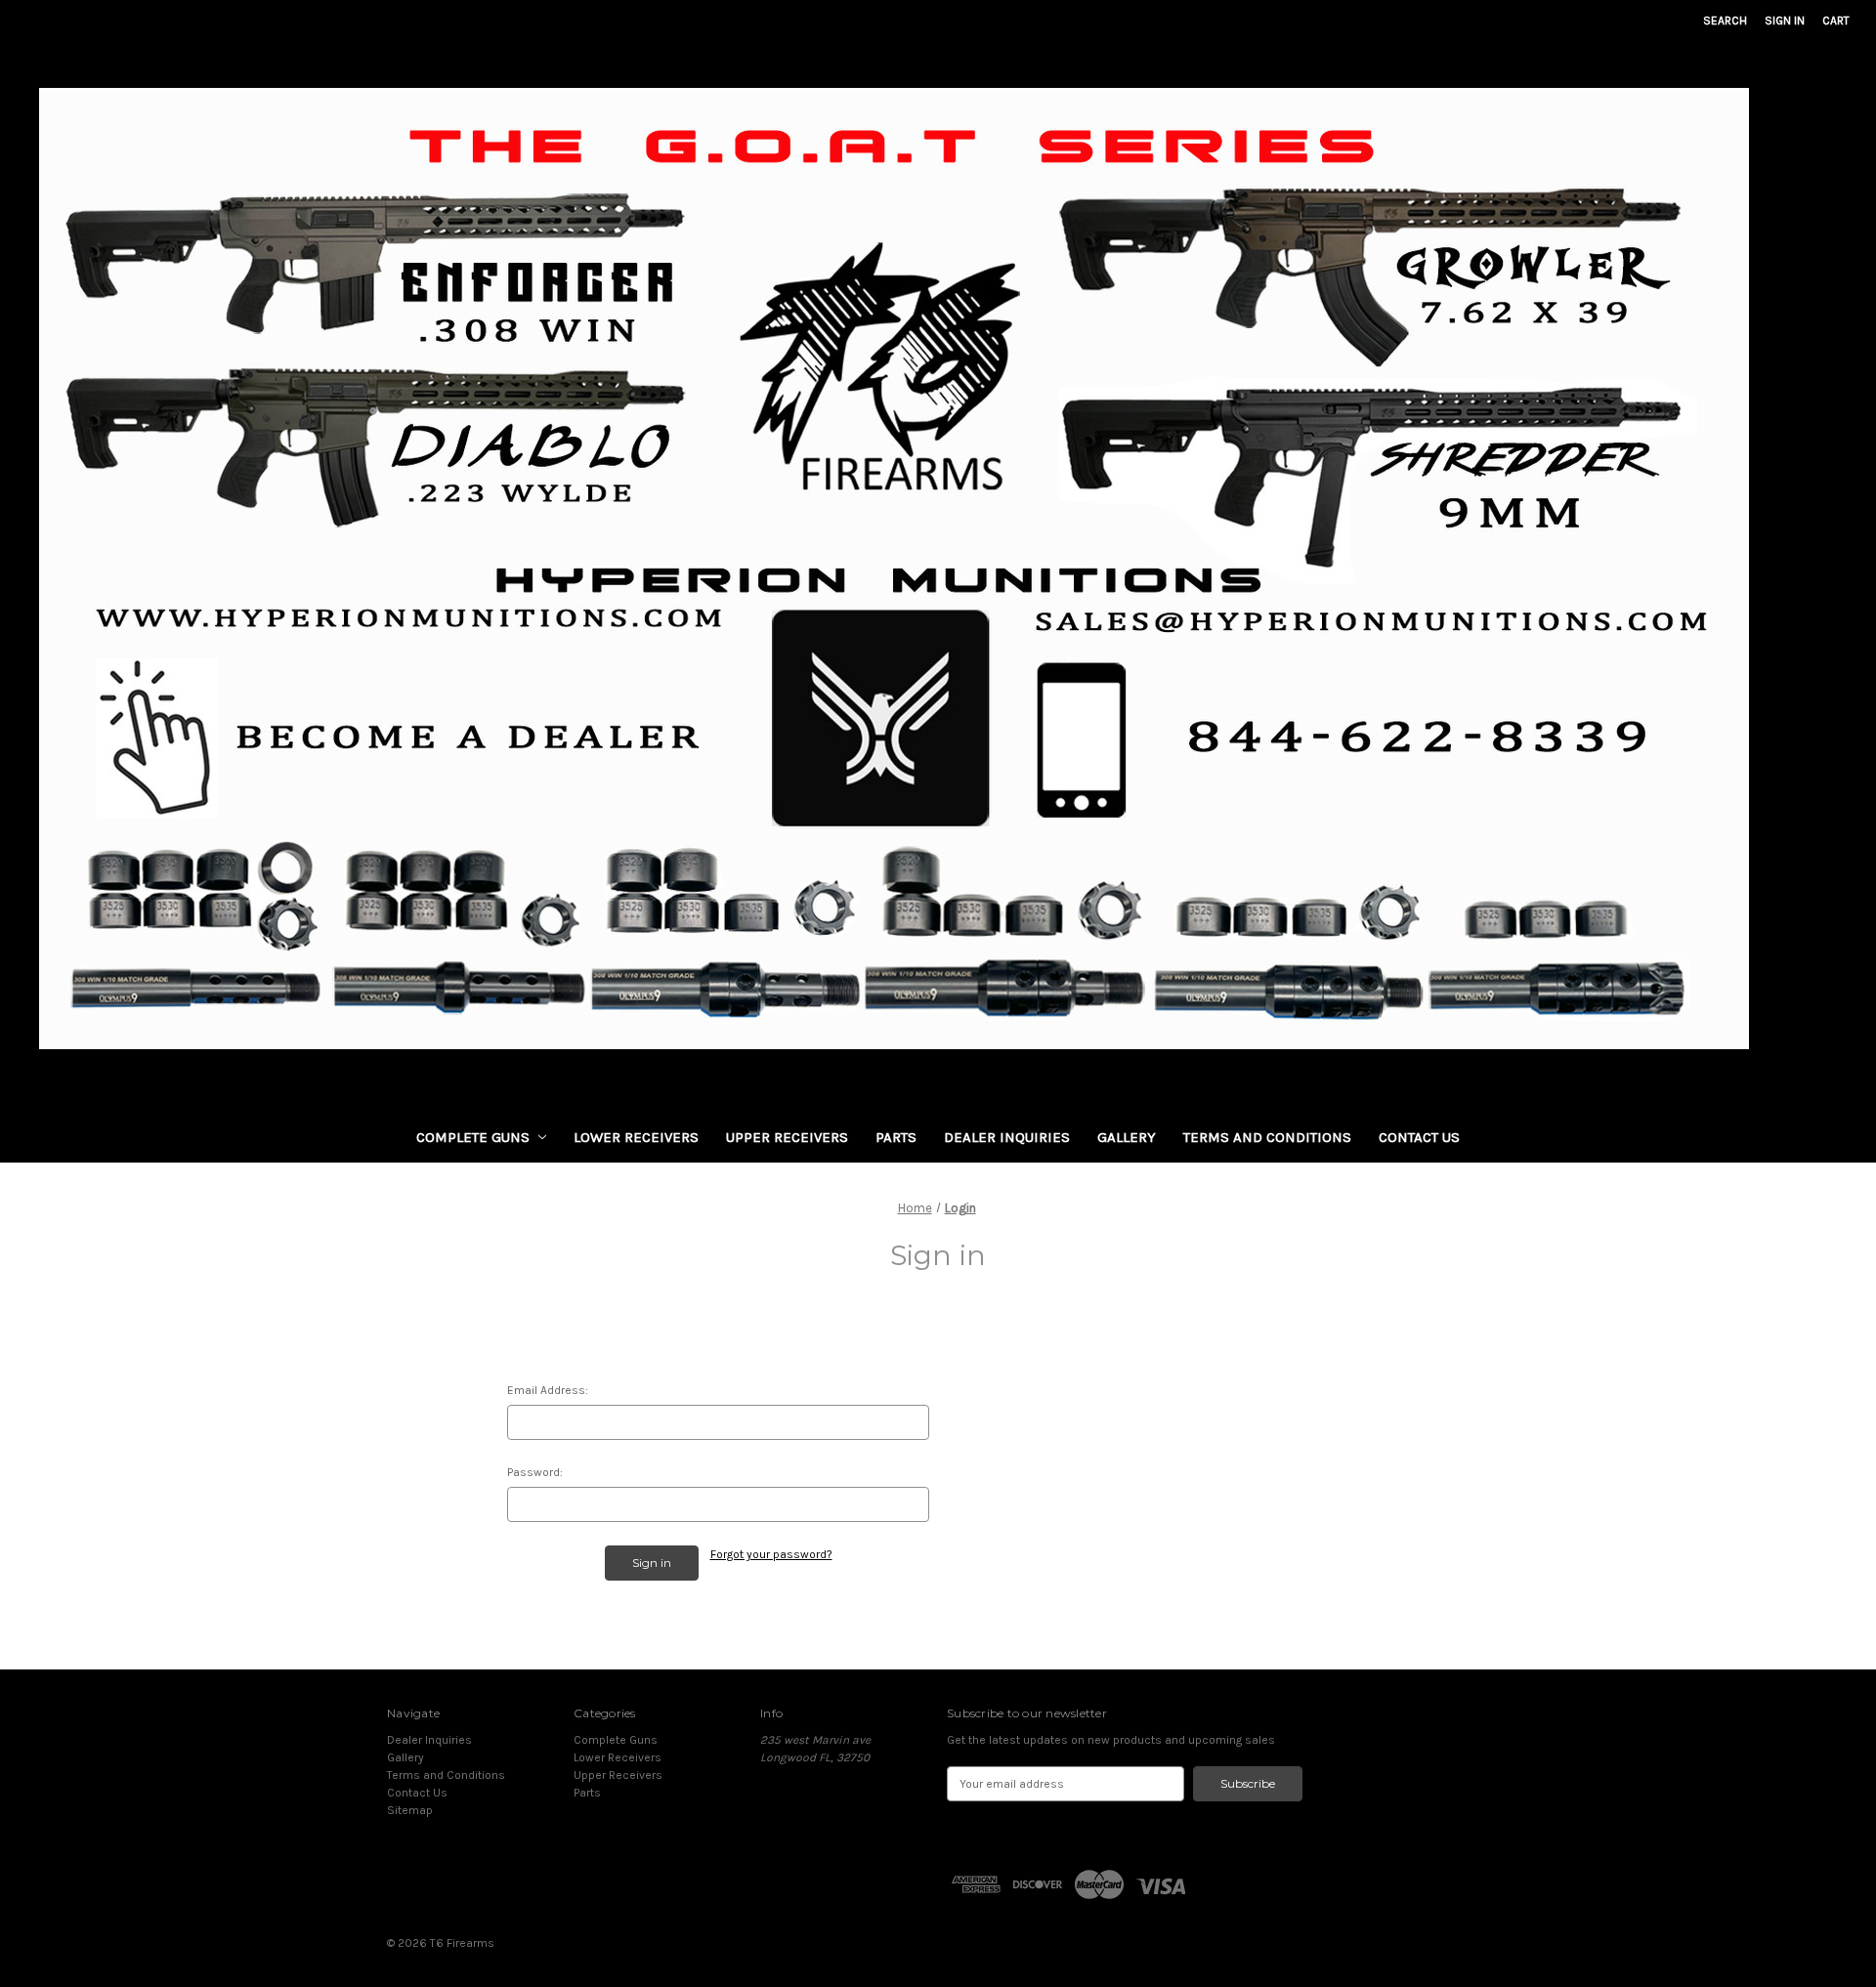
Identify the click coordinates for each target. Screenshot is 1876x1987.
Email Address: (548, 1390)
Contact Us (1419, 1137)
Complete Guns (473, 1137)
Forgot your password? (771, 1554)
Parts (896, 1137)
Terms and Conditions (1267, 1137)
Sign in (1785, 21)
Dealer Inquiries (1007, 1137)
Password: (535, 1472)
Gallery (1127, 1137)
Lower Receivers (636, 1137)
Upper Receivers (787, 1137)
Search (1725, 21)
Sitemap (410, 1810)
